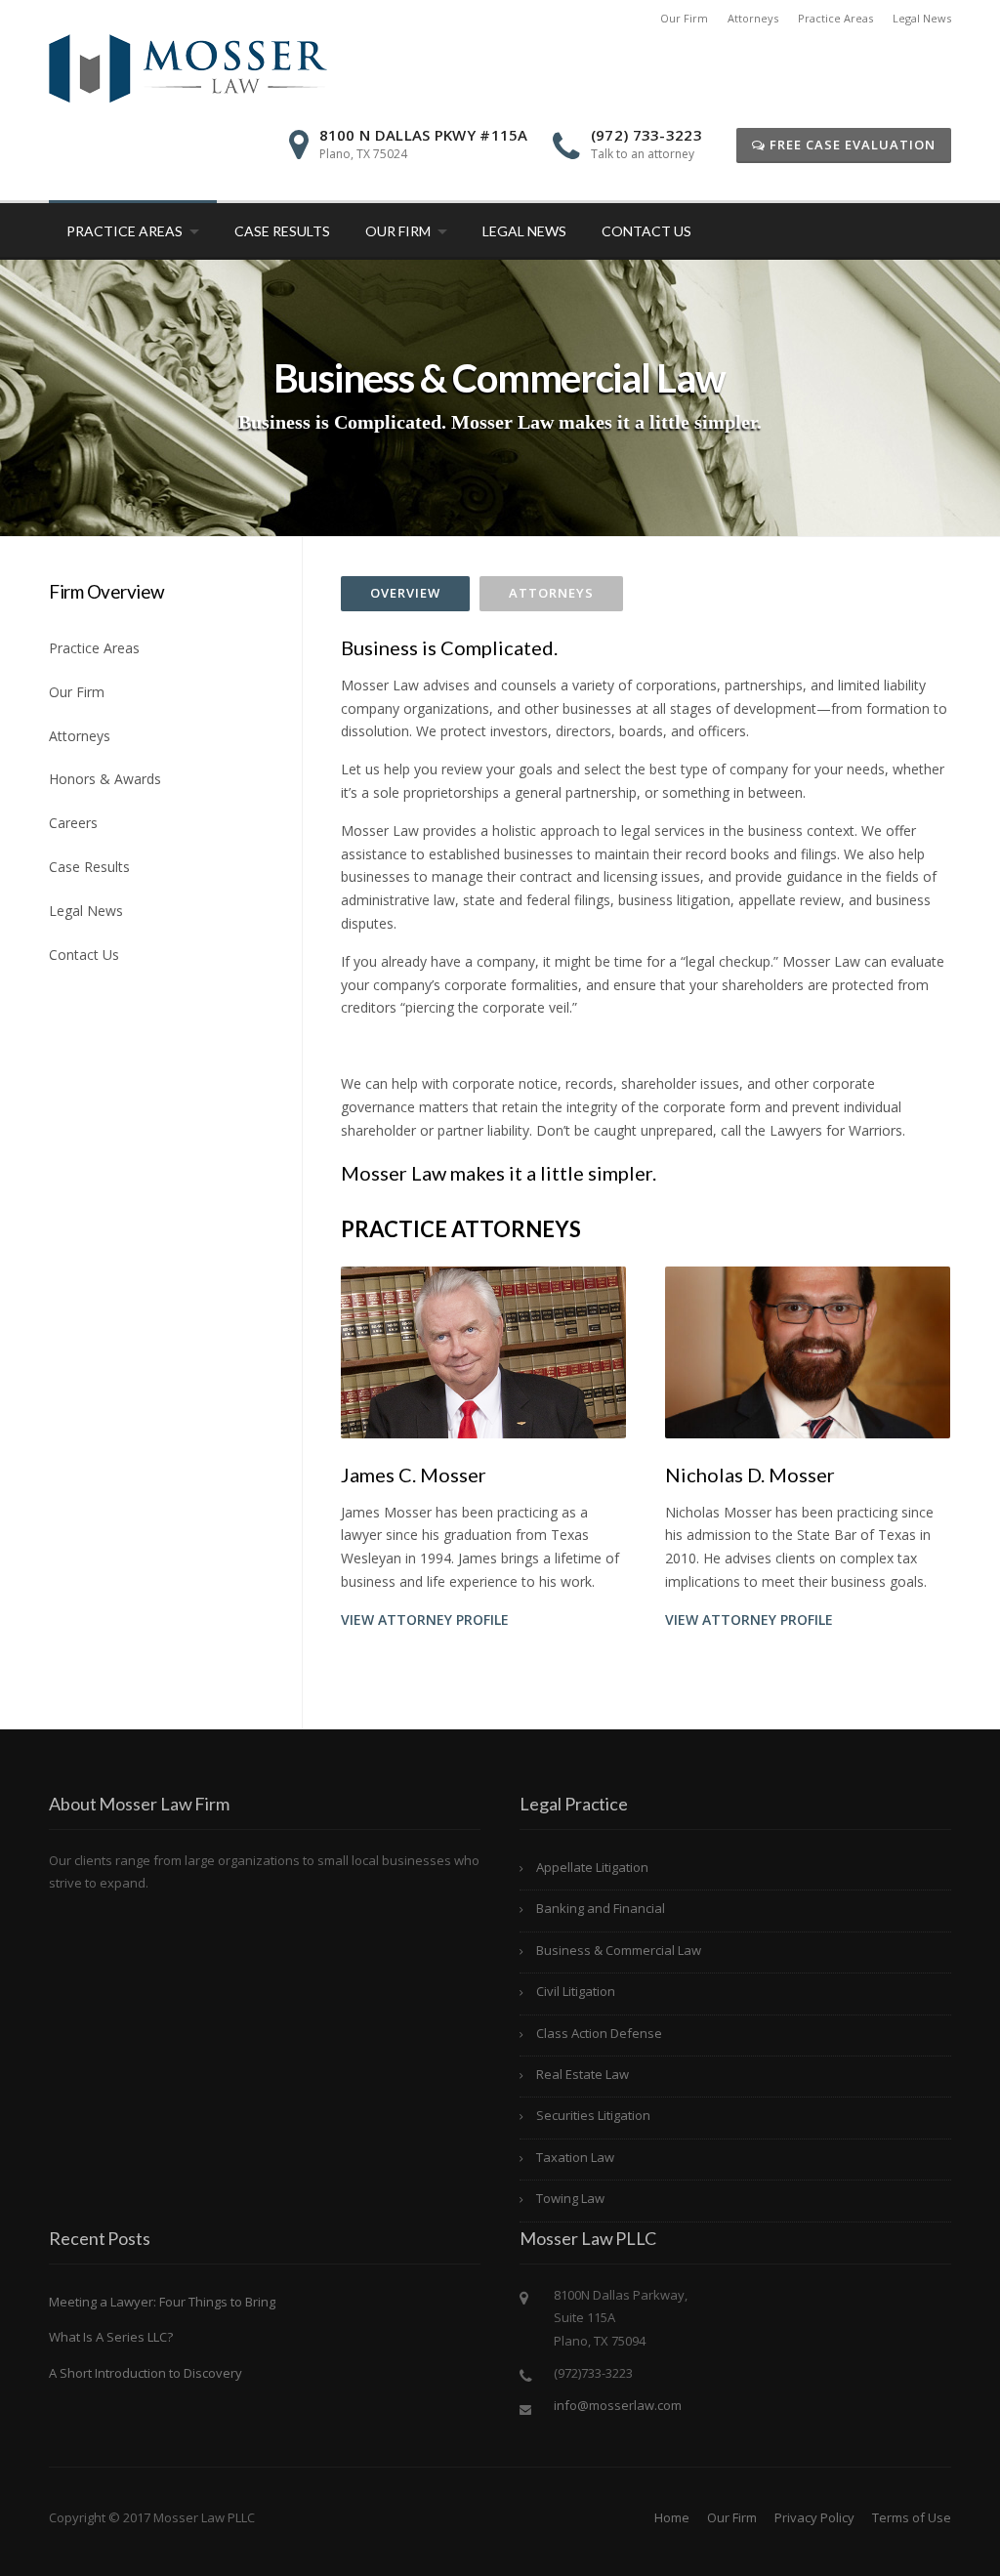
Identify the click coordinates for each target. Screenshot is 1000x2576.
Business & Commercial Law (619, 1950)
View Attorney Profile (425, 1620)
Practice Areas (835, 18)
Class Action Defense (599, 2033)
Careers (73, 823)
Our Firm (684, 18)
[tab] (405, 594)
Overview (405, 593)
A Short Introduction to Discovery (146, 2373)
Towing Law (570, 2198)
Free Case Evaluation (851, 145)
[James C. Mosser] (483, 1351)
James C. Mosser (414, 1475)
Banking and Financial (601, 1908)
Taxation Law (575, 2157)
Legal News (922, 18)
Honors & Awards (105, 779)
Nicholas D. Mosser (750, 1475)
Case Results (282, 231)
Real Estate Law (583, 2074)
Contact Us (646, 231)
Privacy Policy (814, 2517)
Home (672, 2517)
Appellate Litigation (592, 1867)
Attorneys (753, 18)
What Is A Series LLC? (111, 2337)
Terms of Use (912, 2517)
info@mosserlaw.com (618, 2405)
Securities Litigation (593, 2115)
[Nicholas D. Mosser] (808, 1351)
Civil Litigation (576, 1991)
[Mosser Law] (188, 67)
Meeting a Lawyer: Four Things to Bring (162, 2302)
